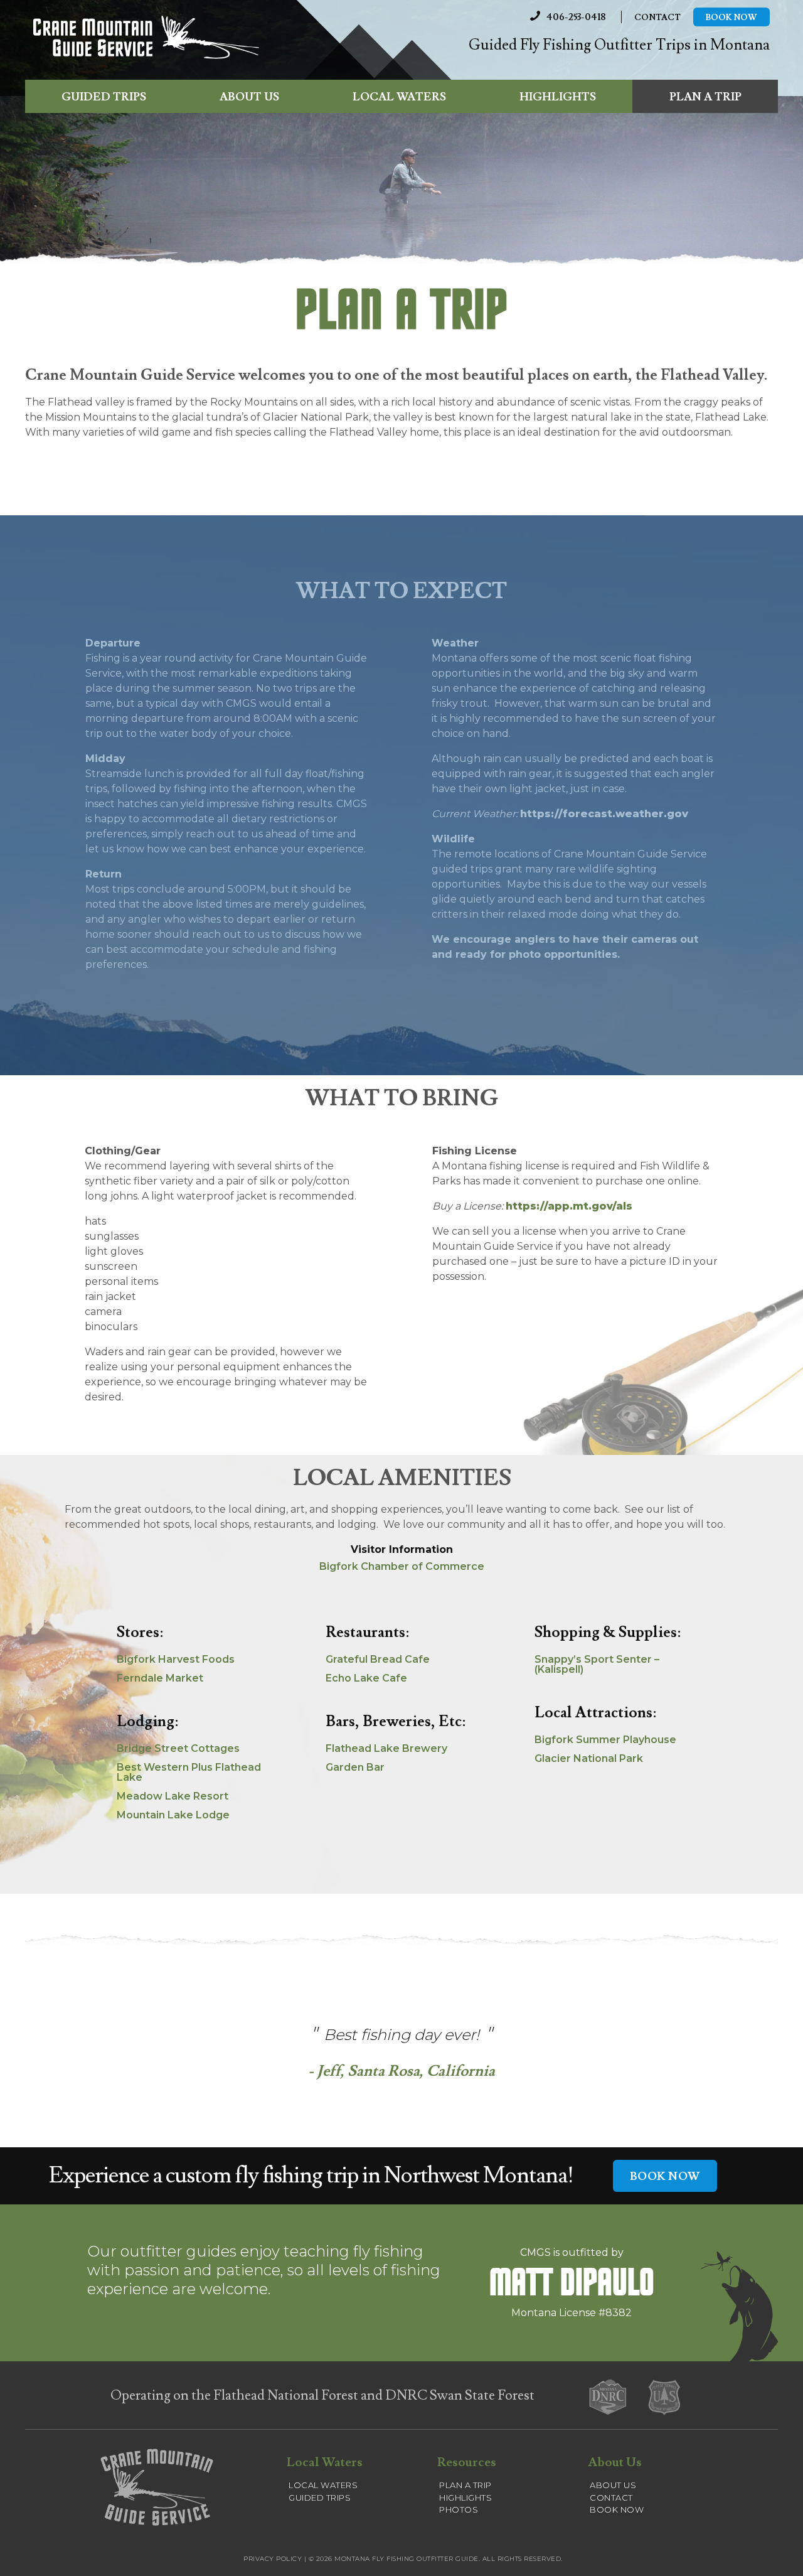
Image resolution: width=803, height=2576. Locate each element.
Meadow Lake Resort (173, 1796)
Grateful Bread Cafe (378, 1659)
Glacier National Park (589, 1758)
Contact (657, 18)
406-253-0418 (576, 17)
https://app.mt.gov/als (569, 1206)
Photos (459, 2509)
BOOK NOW (665, 2176)
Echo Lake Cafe (366, 1678)
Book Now (731, 18)
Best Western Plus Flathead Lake (189, 1772)
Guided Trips (104, 97)
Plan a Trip (705, 97)
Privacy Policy (273, 2559)
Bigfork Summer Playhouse (605, 1740)
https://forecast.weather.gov (604, 814)
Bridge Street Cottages (178, 1748)
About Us (249, 97)
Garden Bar (355, 1767)
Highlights (558, 97)
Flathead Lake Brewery (386, 1748)
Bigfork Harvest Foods (176, 1659)
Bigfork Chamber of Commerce (402, 1566)
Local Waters (399, 97)
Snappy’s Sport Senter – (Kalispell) (597, 1664)
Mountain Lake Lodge (173, 1815)
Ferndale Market (160, 1678)
